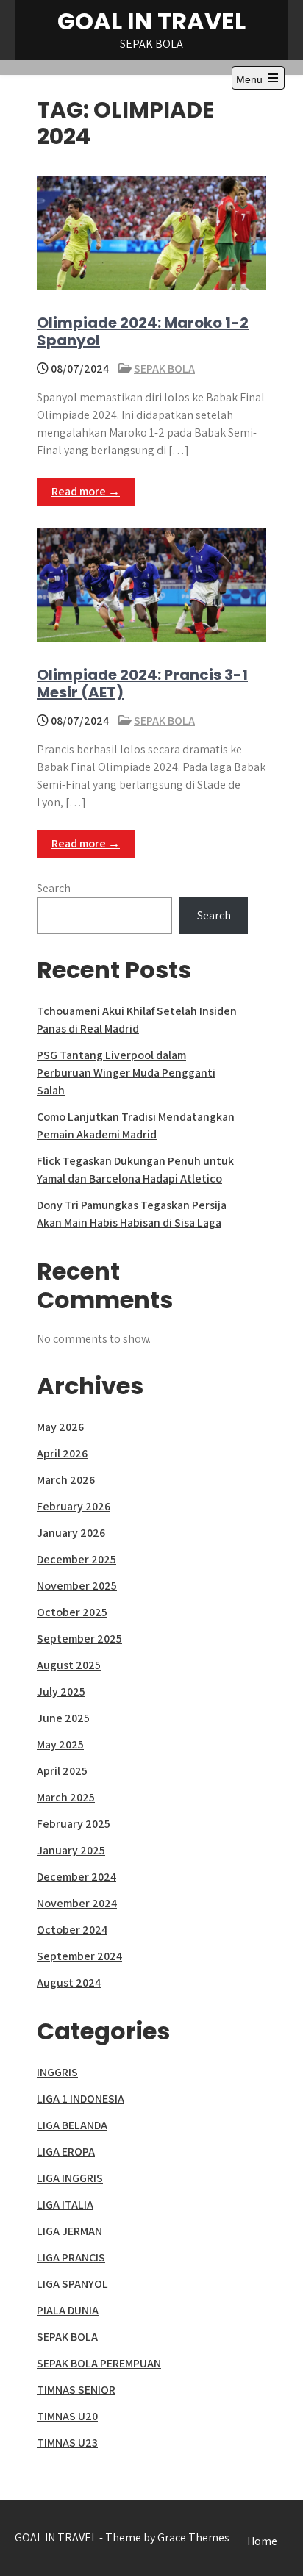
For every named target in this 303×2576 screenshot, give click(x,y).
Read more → (86, 491)
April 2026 (62, 1453)
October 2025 (72, 1612)
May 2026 (60, 1427)
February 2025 (74, 1824)
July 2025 (61, 1691)
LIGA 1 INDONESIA (81, 2099)
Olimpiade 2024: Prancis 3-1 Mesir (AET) (142, 684)
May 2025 (60, 1744)
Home (262, 2541)
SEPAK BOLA (164, 369)
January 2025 (71, 1850)
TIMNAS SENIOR (76, 2390)
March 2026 (66, 1480)
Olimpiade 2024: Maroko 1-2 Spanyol (143, 331)
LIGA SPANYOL (72, 2284)
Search (54, 888)
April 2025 (62, 1771)
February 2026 (74, 1506)
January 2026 (71, 1533)
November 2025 (77, 1586)
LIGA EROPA (66, 2152)
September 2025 (79, 1639)
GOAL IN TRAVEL (151, 21)
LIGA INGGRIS (70, 2178)
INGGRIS (57, 2072)
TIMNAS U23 (67, 2443)
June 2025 (63, 1718)
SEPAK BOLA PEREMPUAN (99, 2363)
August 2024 (69, 1983)
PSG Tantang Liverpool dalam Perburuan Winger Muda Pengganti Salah (126, 1073)
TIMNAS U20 (67, 2416)
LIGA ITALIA (65, 2204)
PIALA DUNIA (68, 2310)
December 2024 (76, 1877)
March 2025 (66, 1797)
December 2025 (76, 1559)
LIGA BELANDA (72, 2125)
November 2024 (77, 1903)
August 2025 (69, 1665)
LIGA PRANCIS (71, 2257)
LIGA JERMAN (69, 2231)
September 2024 (79, 1956)
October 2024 (72, 1930)
